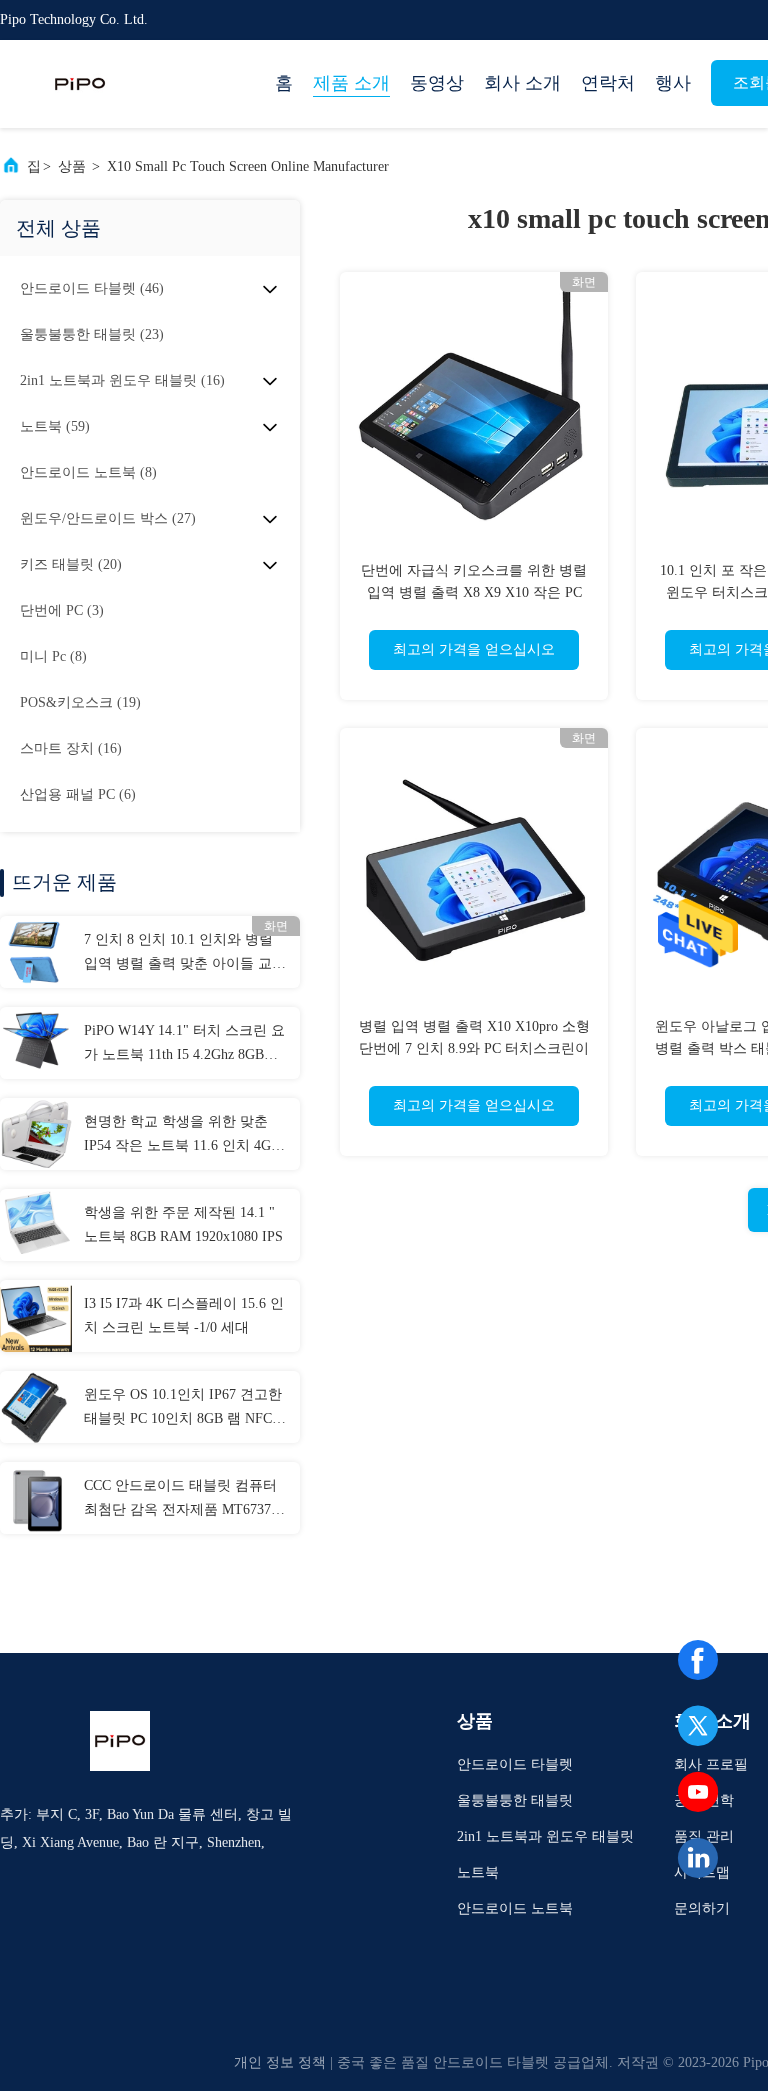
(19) (80, 702)
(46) (92, 288)
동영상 (437, 83)
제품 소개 (351, 83)
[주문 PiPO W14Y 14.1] (36, 1043)
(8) (88, 472)
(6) (78, 794)
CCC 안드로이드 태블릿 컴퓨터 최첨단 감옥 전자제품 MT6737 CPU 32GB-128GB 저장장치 (180, 1500)
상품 (72, 166)
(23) (92, 334)
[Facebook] (698, 1660)
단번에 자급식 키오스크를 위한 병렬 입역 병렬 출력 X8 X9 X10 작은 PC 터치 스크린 (474, 592)
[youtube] (698, 1792)
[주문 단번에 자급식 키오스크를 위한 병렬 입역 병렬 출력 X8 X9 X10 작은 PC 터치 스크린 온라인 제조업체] (474, 406)
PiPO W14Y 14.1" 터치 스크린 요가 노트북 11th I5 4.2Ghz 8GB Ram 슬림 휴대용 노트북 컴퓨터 (184, 1045)
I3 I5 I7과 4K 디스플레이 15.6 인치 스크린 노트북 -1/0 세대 (184, 1315)
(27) (108, 518)
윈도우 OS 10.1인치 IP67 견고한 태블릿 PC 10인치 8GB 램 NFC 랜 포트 (183, 1409)
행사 (673, 83)
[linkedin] (698, 1858)
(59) (55, 426)
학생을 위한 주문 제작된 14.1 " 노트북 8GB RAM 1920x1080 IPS (183, 1224)
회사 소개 (522, 83)
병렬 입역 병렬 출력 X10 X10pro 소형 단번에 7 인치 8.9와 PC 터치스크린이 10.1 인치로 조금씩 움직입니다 (474, 1048)
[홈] (80, 84)
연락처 (608, 83)
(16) (122, 380)
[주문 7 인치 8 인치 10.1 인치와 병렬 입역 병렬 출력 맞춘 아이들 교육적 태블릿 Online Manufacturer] (36, 952)
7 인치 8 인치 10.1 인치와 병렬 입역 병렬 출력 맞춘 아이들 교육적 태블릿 (185, 954)
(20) (71, 564)
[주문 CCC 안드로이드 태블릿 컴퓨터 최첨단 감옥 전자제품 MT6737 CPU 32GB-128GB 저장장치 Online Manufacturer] (36, 1498)
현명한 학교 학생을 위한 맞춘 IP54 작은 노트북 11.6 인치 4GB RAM (182, 1136)
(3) (62, 610)
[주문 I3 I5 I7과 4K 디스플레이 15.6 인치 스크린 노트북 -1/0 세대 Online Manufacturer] (36, 1316)
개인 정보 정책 (280, 2062)
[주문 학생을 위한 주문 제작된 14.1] (36, 1225)
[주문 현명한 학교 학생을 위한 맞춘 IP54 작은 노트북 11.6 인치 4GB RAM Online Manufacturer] (36, 1134)
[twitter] (698, 1726)
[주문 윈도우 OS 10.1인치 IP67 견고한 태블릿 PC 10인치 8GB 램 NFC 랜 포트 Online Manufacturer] (36, 1407)
